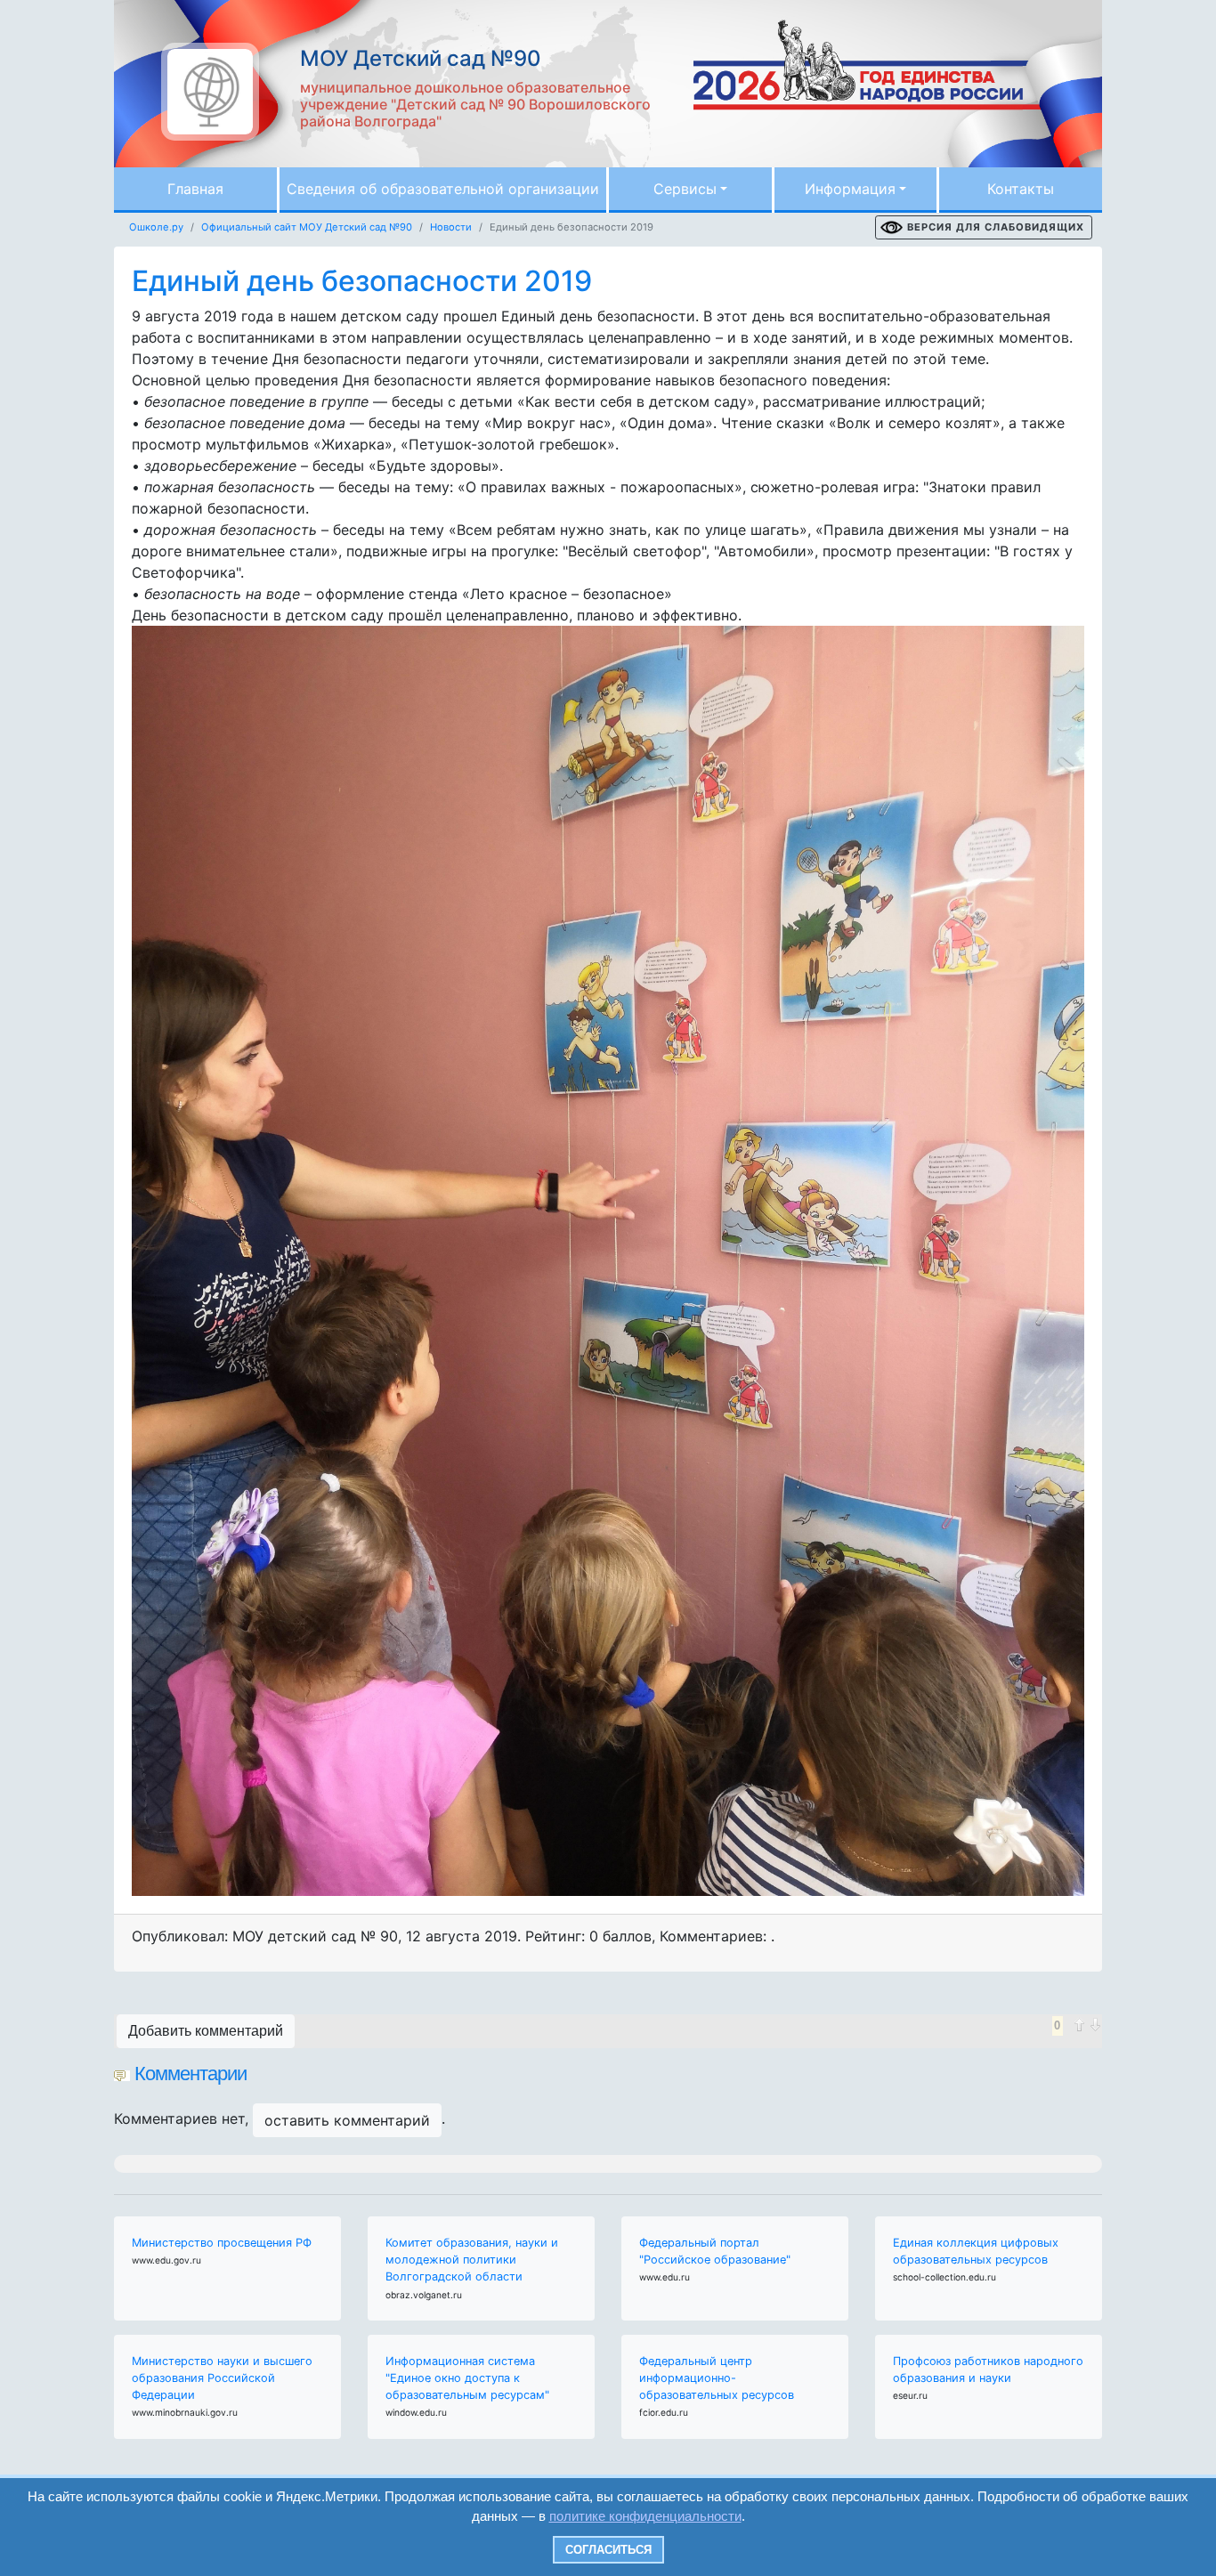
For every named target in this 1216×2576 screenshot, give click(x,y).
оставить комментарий (347, 2120)
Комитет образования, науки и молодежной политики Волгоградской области (472, 2260)
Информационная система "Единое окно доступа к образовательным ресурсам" (467, 2378)
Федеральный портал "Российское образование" (715, 2251)
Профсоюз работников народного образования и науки (988, 2369)
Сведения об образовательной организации (443, 189)
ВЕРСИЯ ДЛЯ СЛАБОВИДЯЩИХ (996, 227)
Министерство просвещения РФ (222, 2243)
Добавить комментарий (206, 2031)
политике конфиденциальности (645, 2516)
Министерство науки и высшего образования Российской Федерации (222, 2378)
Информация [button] (850, 189)
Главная (195, 189)
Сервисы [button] (685, 189)
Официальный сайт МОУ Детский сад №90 (307, 227)
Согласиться (608, 2550)
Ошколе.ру (156, 227)
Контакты (1021, 189)
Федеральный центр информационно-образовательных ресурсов (717, 2378)
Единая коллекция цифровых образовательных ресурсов (976, 2251)
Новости (451, 227)
